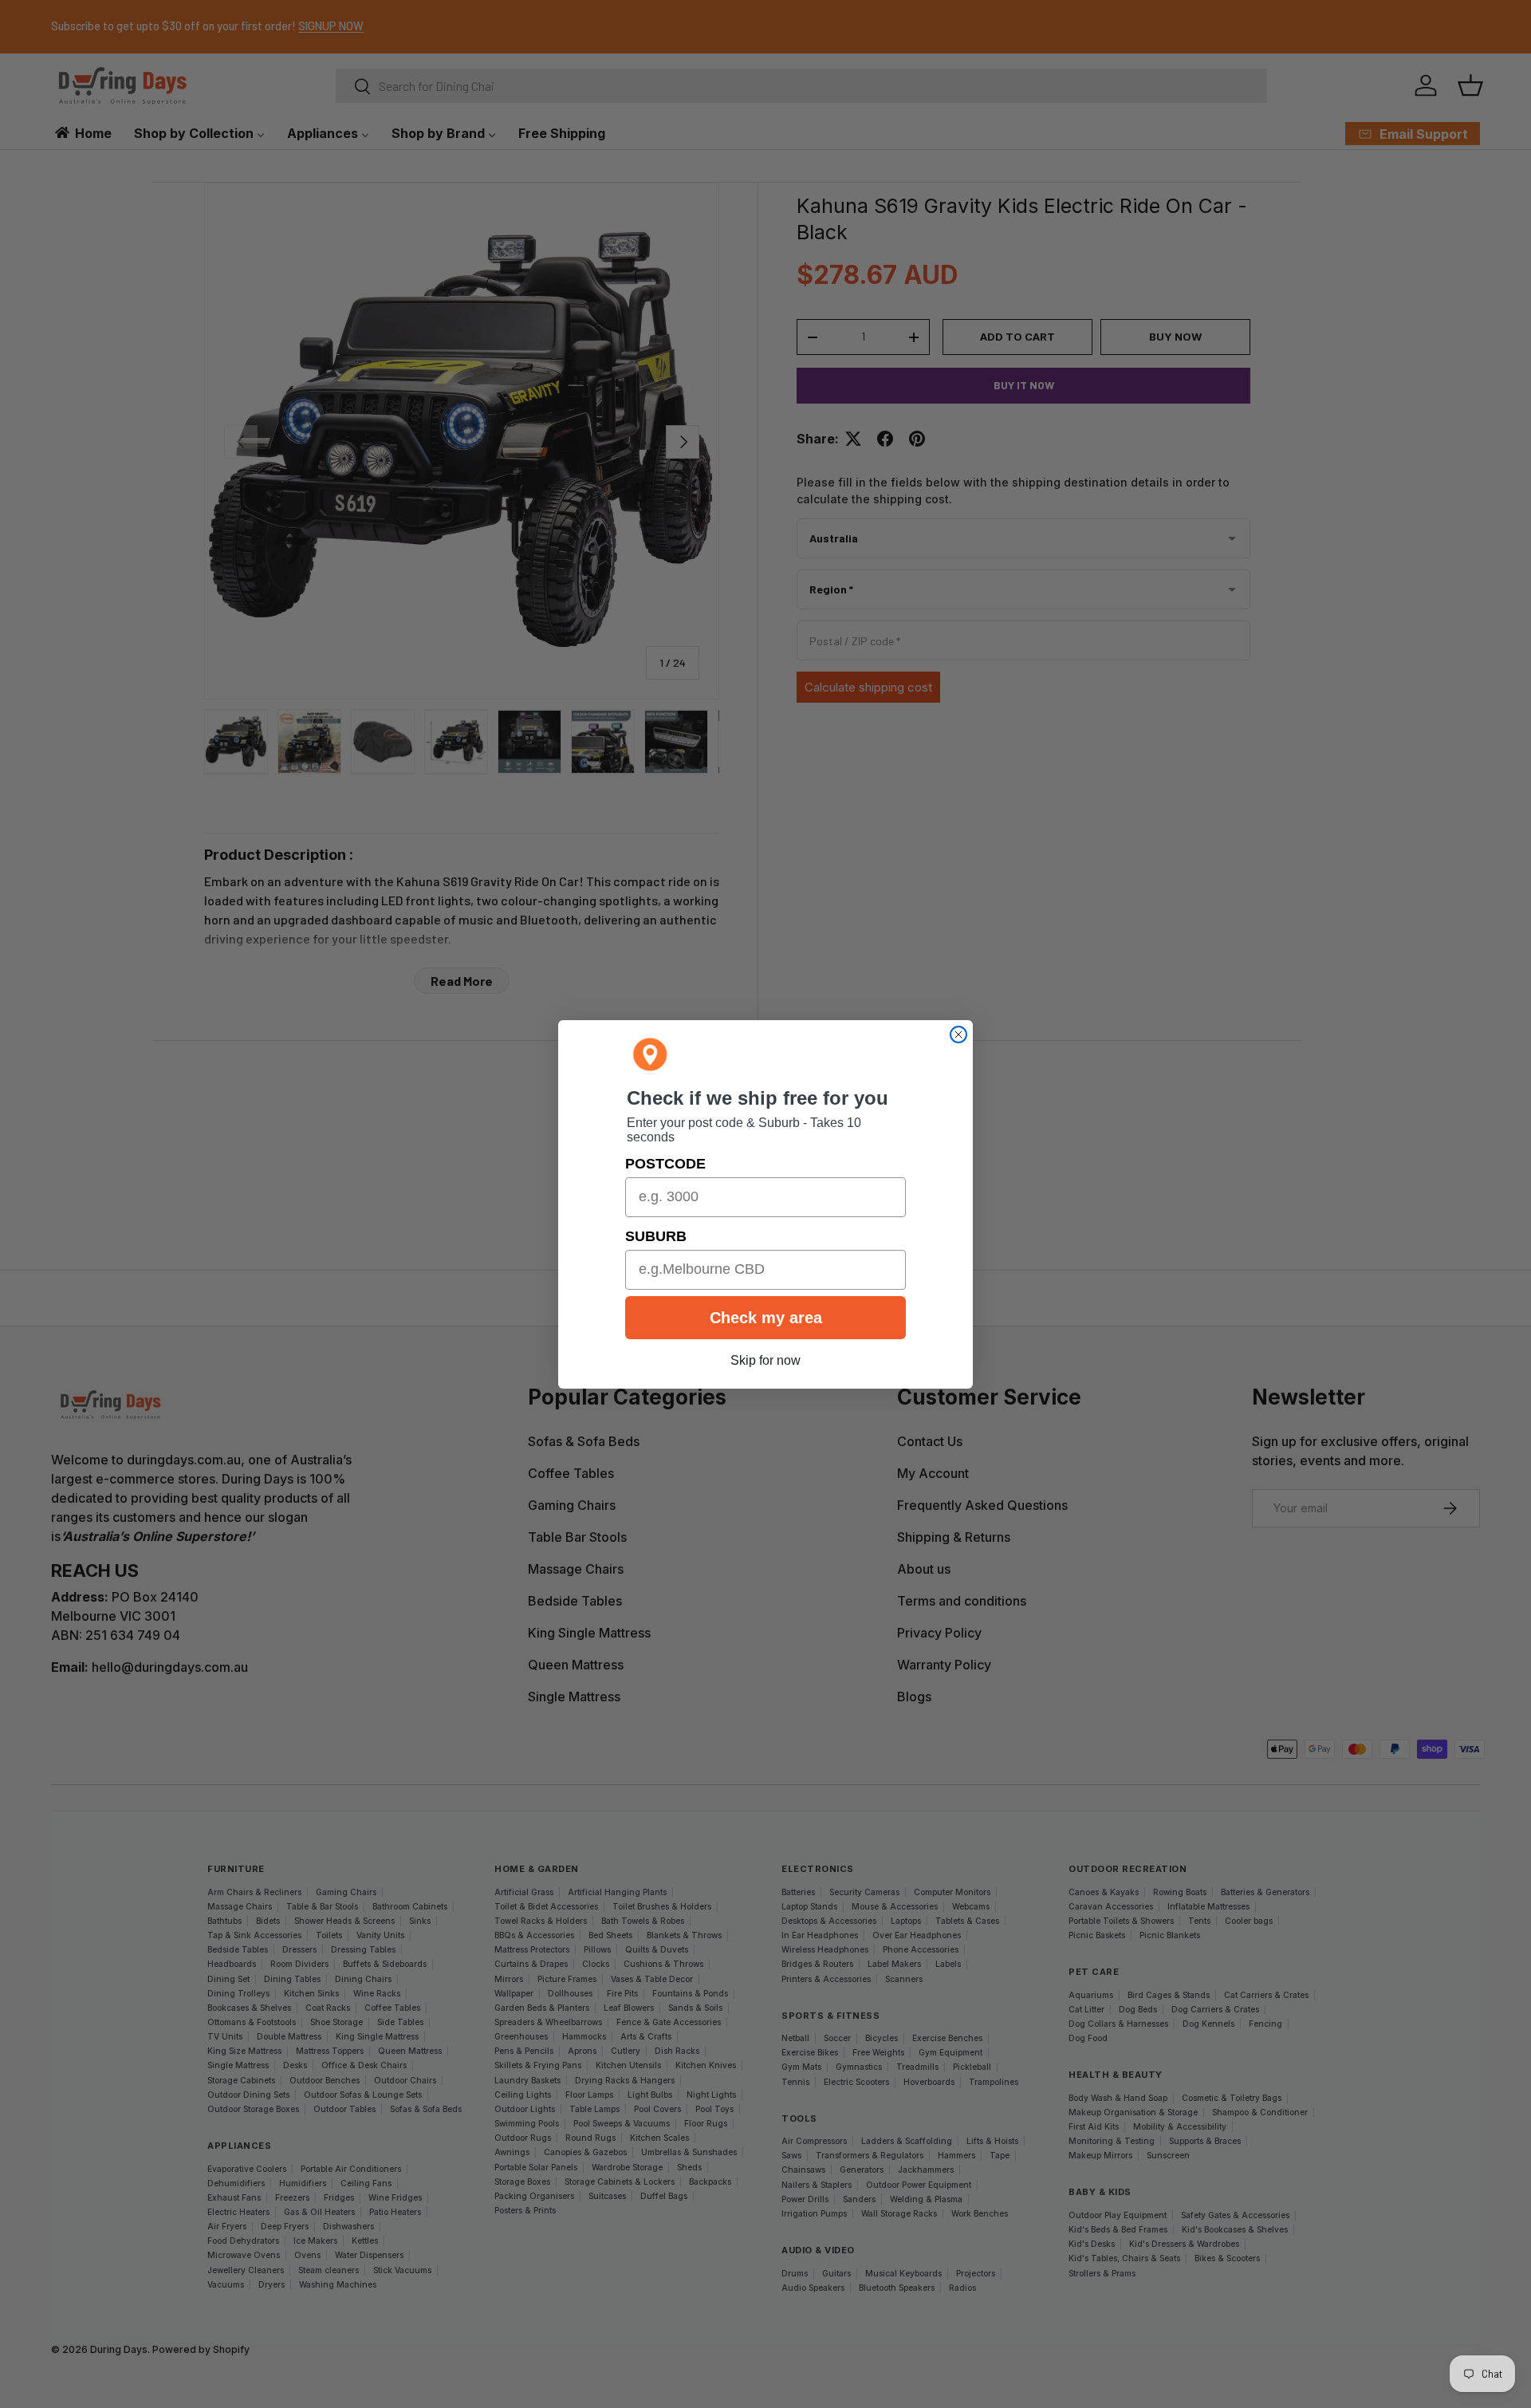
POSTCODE (665, 1164)
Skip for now (765, 1360)
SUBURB (656, 1236)
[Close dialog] (958, 1035)
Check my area (766, 1318)
